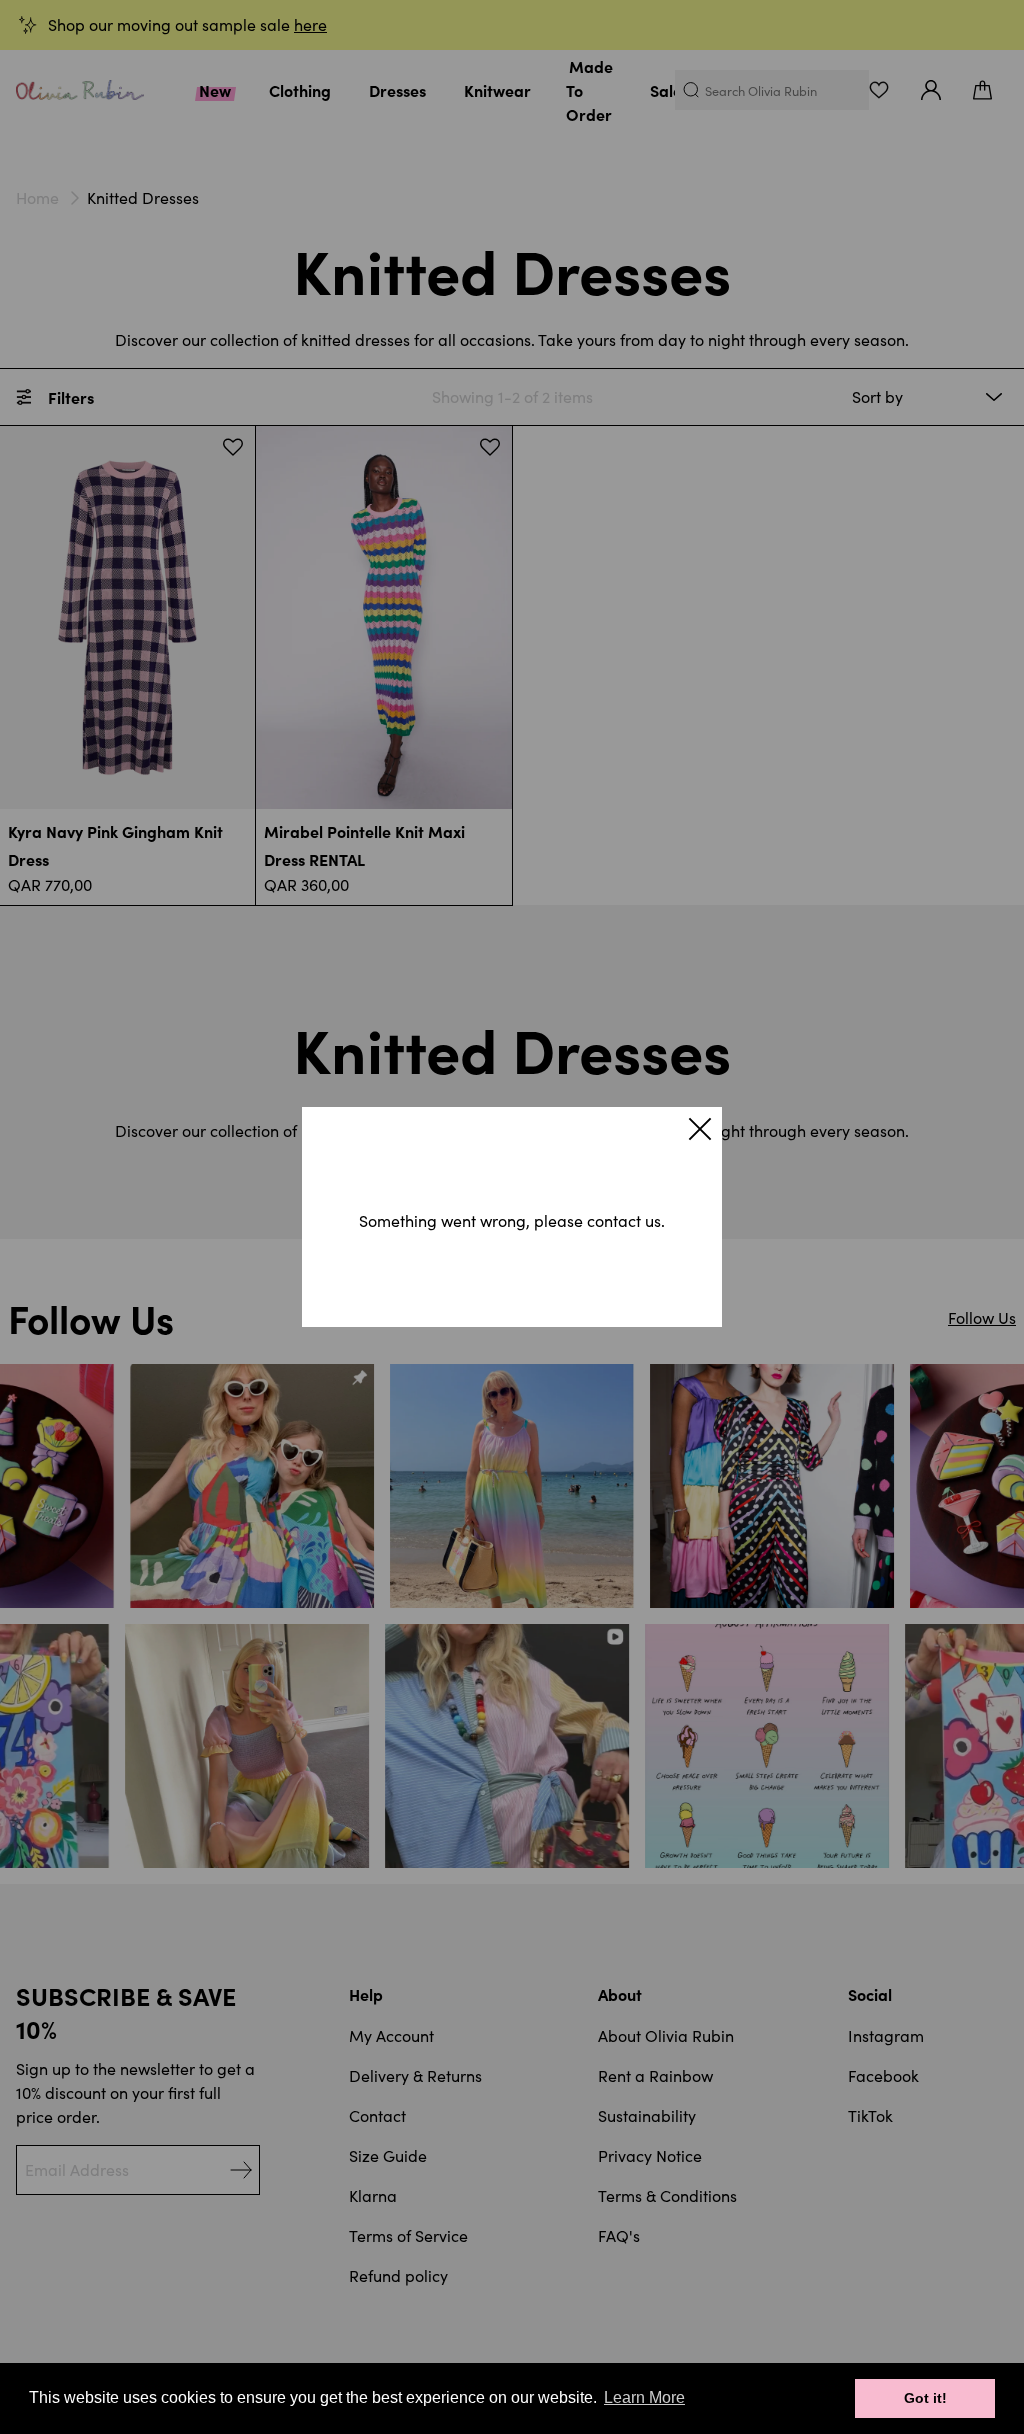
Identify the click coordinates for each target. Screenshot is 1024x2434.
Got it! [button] (925, 2398)
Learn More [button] (644, 2397)
